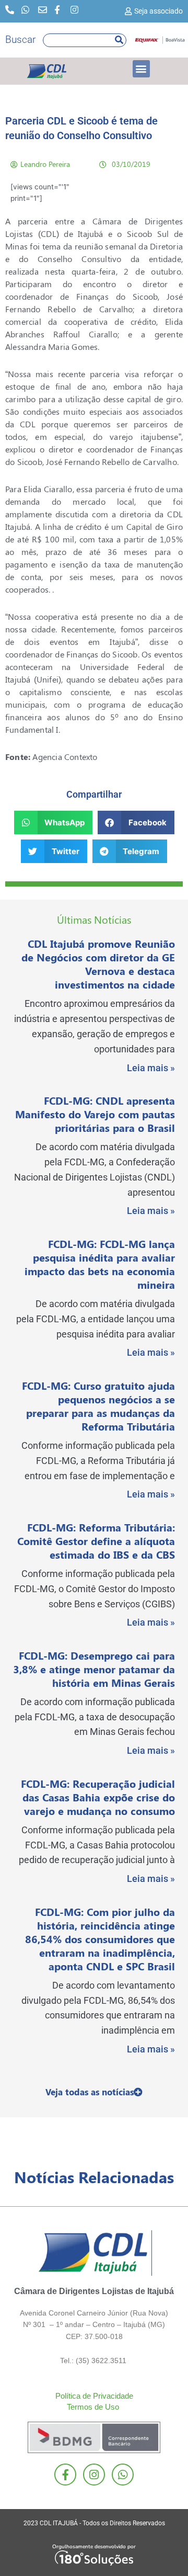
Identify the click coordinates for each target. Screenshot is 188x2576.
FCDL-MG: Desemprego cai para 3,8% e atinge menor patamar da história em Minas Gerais (94, 1669)
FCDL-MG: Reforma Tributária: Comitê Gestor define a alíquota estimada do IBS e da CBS (96, 1541)
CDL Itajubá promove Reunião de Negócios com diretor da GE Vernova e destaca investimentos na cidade (98, 964)
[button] (141, 69)
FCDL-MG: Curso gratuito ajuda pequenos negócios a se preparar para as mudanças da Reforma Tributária (98, 1406)
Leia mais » (151, 1068)
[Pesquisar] (119, 40)
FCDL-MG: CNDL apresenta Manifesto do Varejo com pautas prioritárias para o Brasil (95, 1114)
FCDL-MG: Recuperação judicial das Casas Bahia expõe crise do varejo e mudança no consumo (98, 1797)
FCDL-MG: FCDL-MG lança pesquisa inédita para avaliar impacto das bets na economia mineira (100, 1264)
